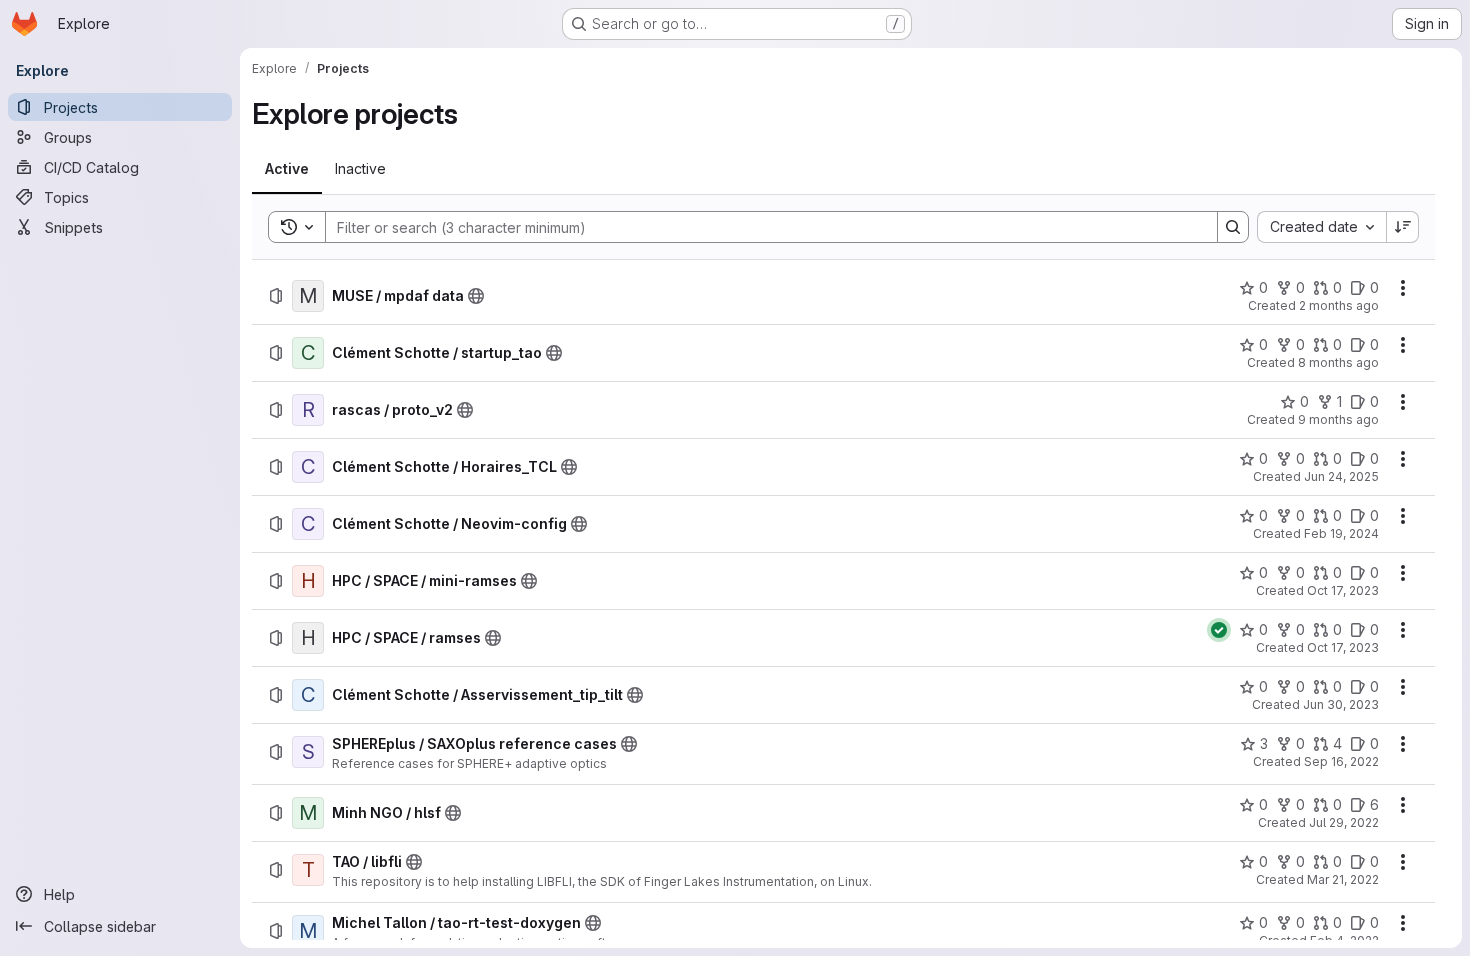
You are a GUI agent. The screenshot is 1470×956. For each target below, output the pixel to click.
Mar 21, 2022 (1343, 879)
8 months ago (1338, 362)
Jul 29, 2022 (1344, 822)
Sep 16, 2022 (1341, 761)
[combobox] (1321, 227)
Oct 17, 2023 (1343, 590)
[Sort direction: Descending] (1403, 227)
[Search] (1233, 227)
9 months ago (1338, 419)
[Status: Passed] (1219, 630)
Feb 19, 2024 (1341, 533)
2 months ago (1339, 305)
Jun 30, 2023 (1341, 704)
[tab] (287, 169)
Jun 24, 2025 (1341, 476)
